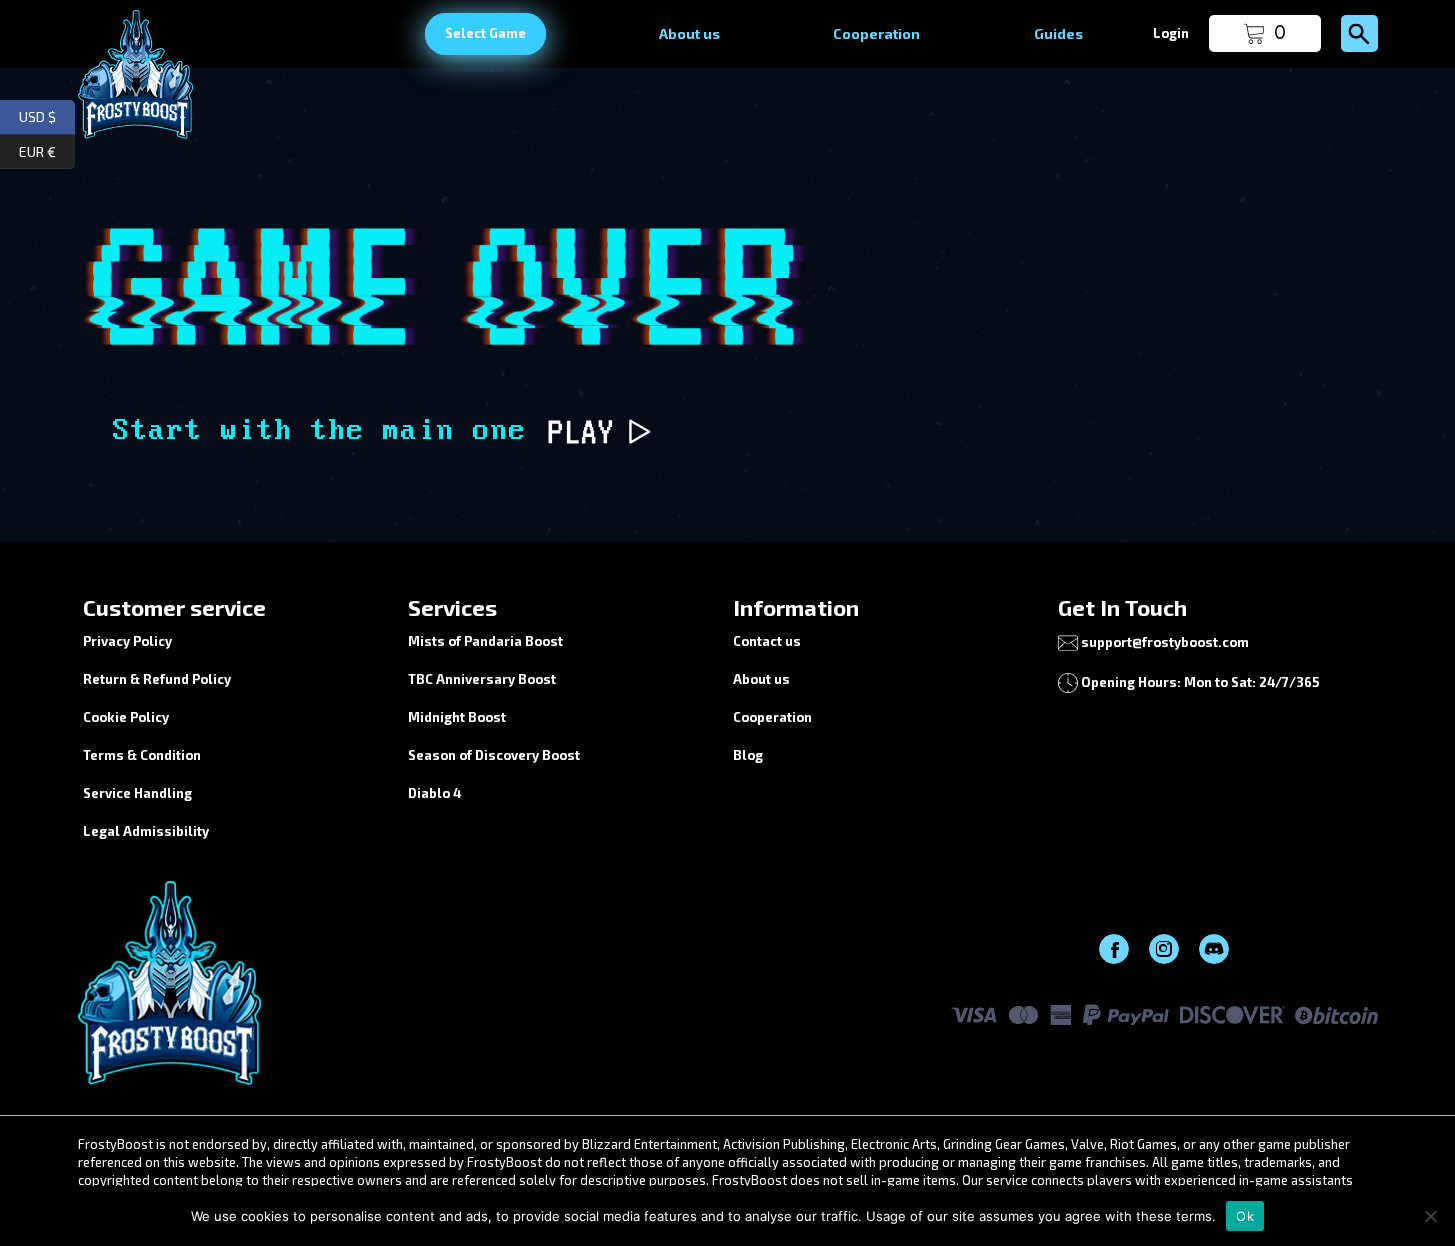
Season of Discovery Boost (494, 755)
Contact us (767, 641)
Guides (1058, 33)
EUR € (47, 148)
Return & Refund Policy (157, 679)
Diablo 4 (434, 793)
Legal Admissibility (146, 831)
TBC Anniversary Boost (482, 679)
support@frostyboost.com (1165, 642)
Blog (748, 755)
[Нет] (1430, 1216)
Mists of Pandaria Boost (485, 641)
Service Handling (137, 793)
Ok (1245, 1216)
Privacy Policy (127, 641)
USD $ (47, 114)
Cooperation (876, 33)
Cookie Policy (126, 717)
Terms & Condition (142, 755)
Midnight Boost (457, 717)
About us (689, 33)
